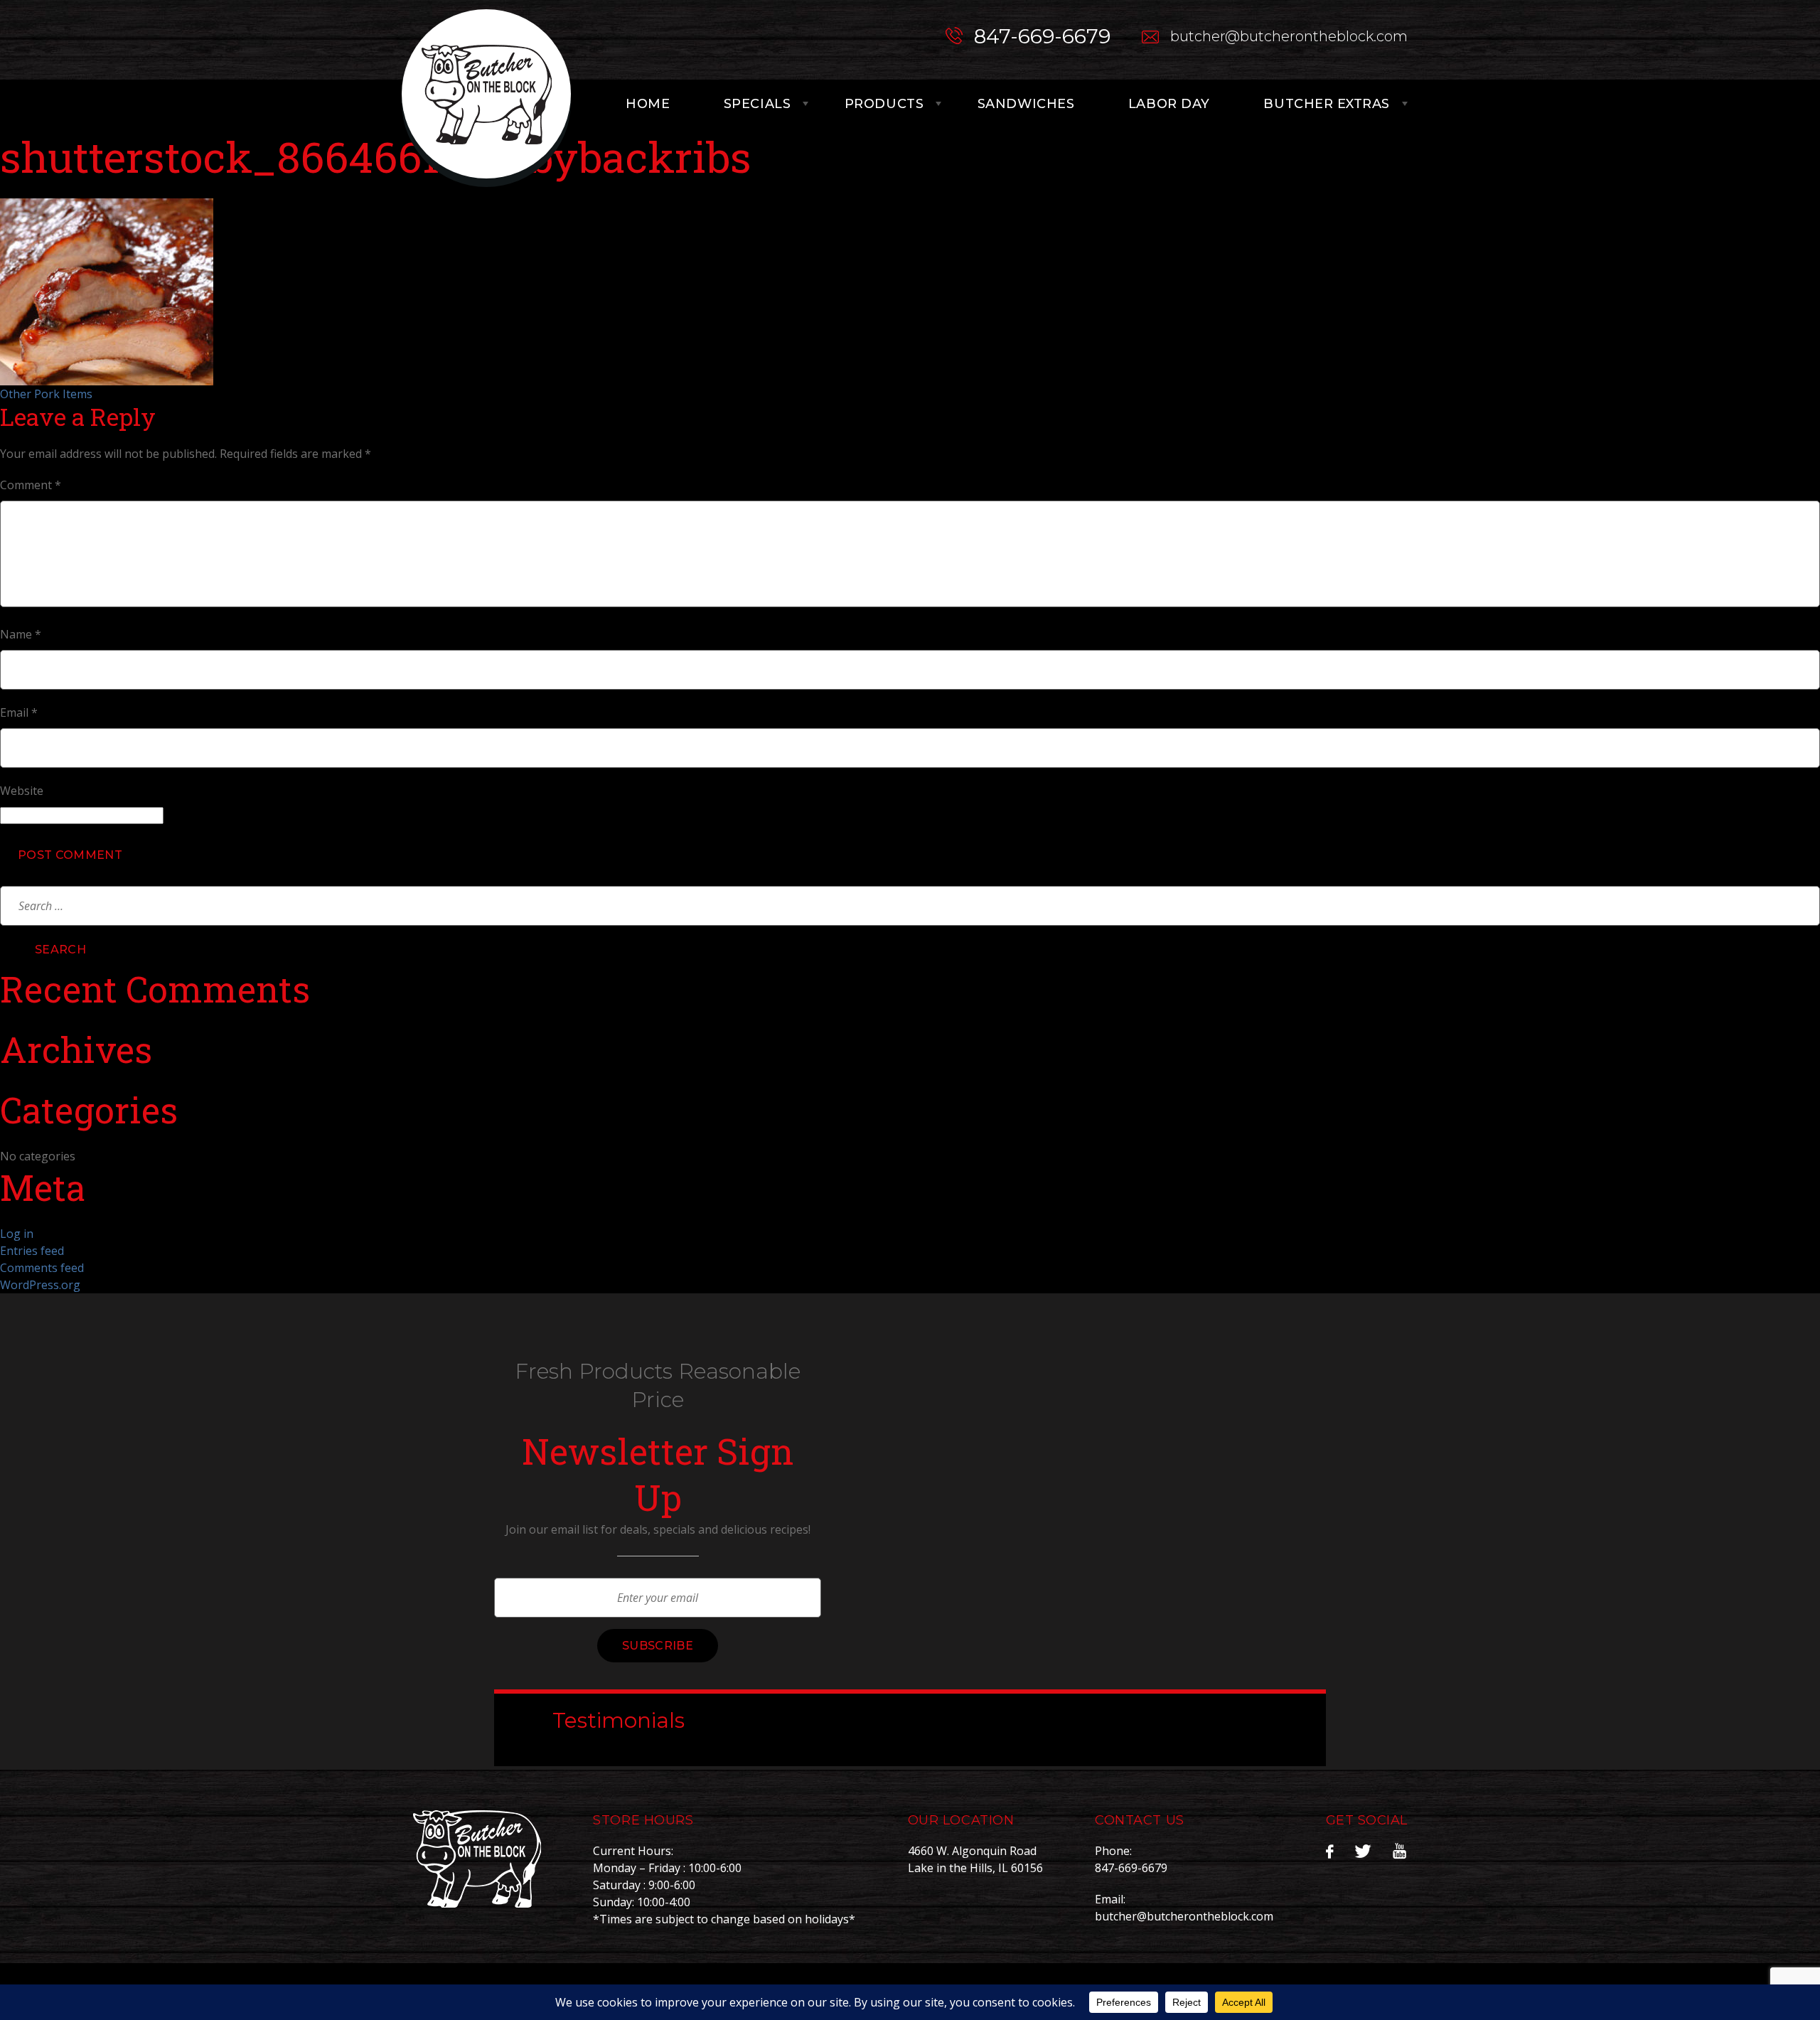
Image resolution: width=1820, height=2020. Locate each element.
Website (22, 791)
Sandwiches (1026, 104)
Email (19, 712)
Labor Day (1169, 104)
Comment (31, 485)
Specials (757, 104)
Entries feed (32, 1251)
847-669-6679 (1042, 36)
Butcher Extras (1327, 104)
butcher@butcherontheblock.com (1289, 36)
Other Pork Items (46, 394)
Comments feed (42, 1268)
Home (648, 104)
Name (21, 634)
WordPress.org (40, 1285)
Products (884, 104)
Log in (17, 1234)
